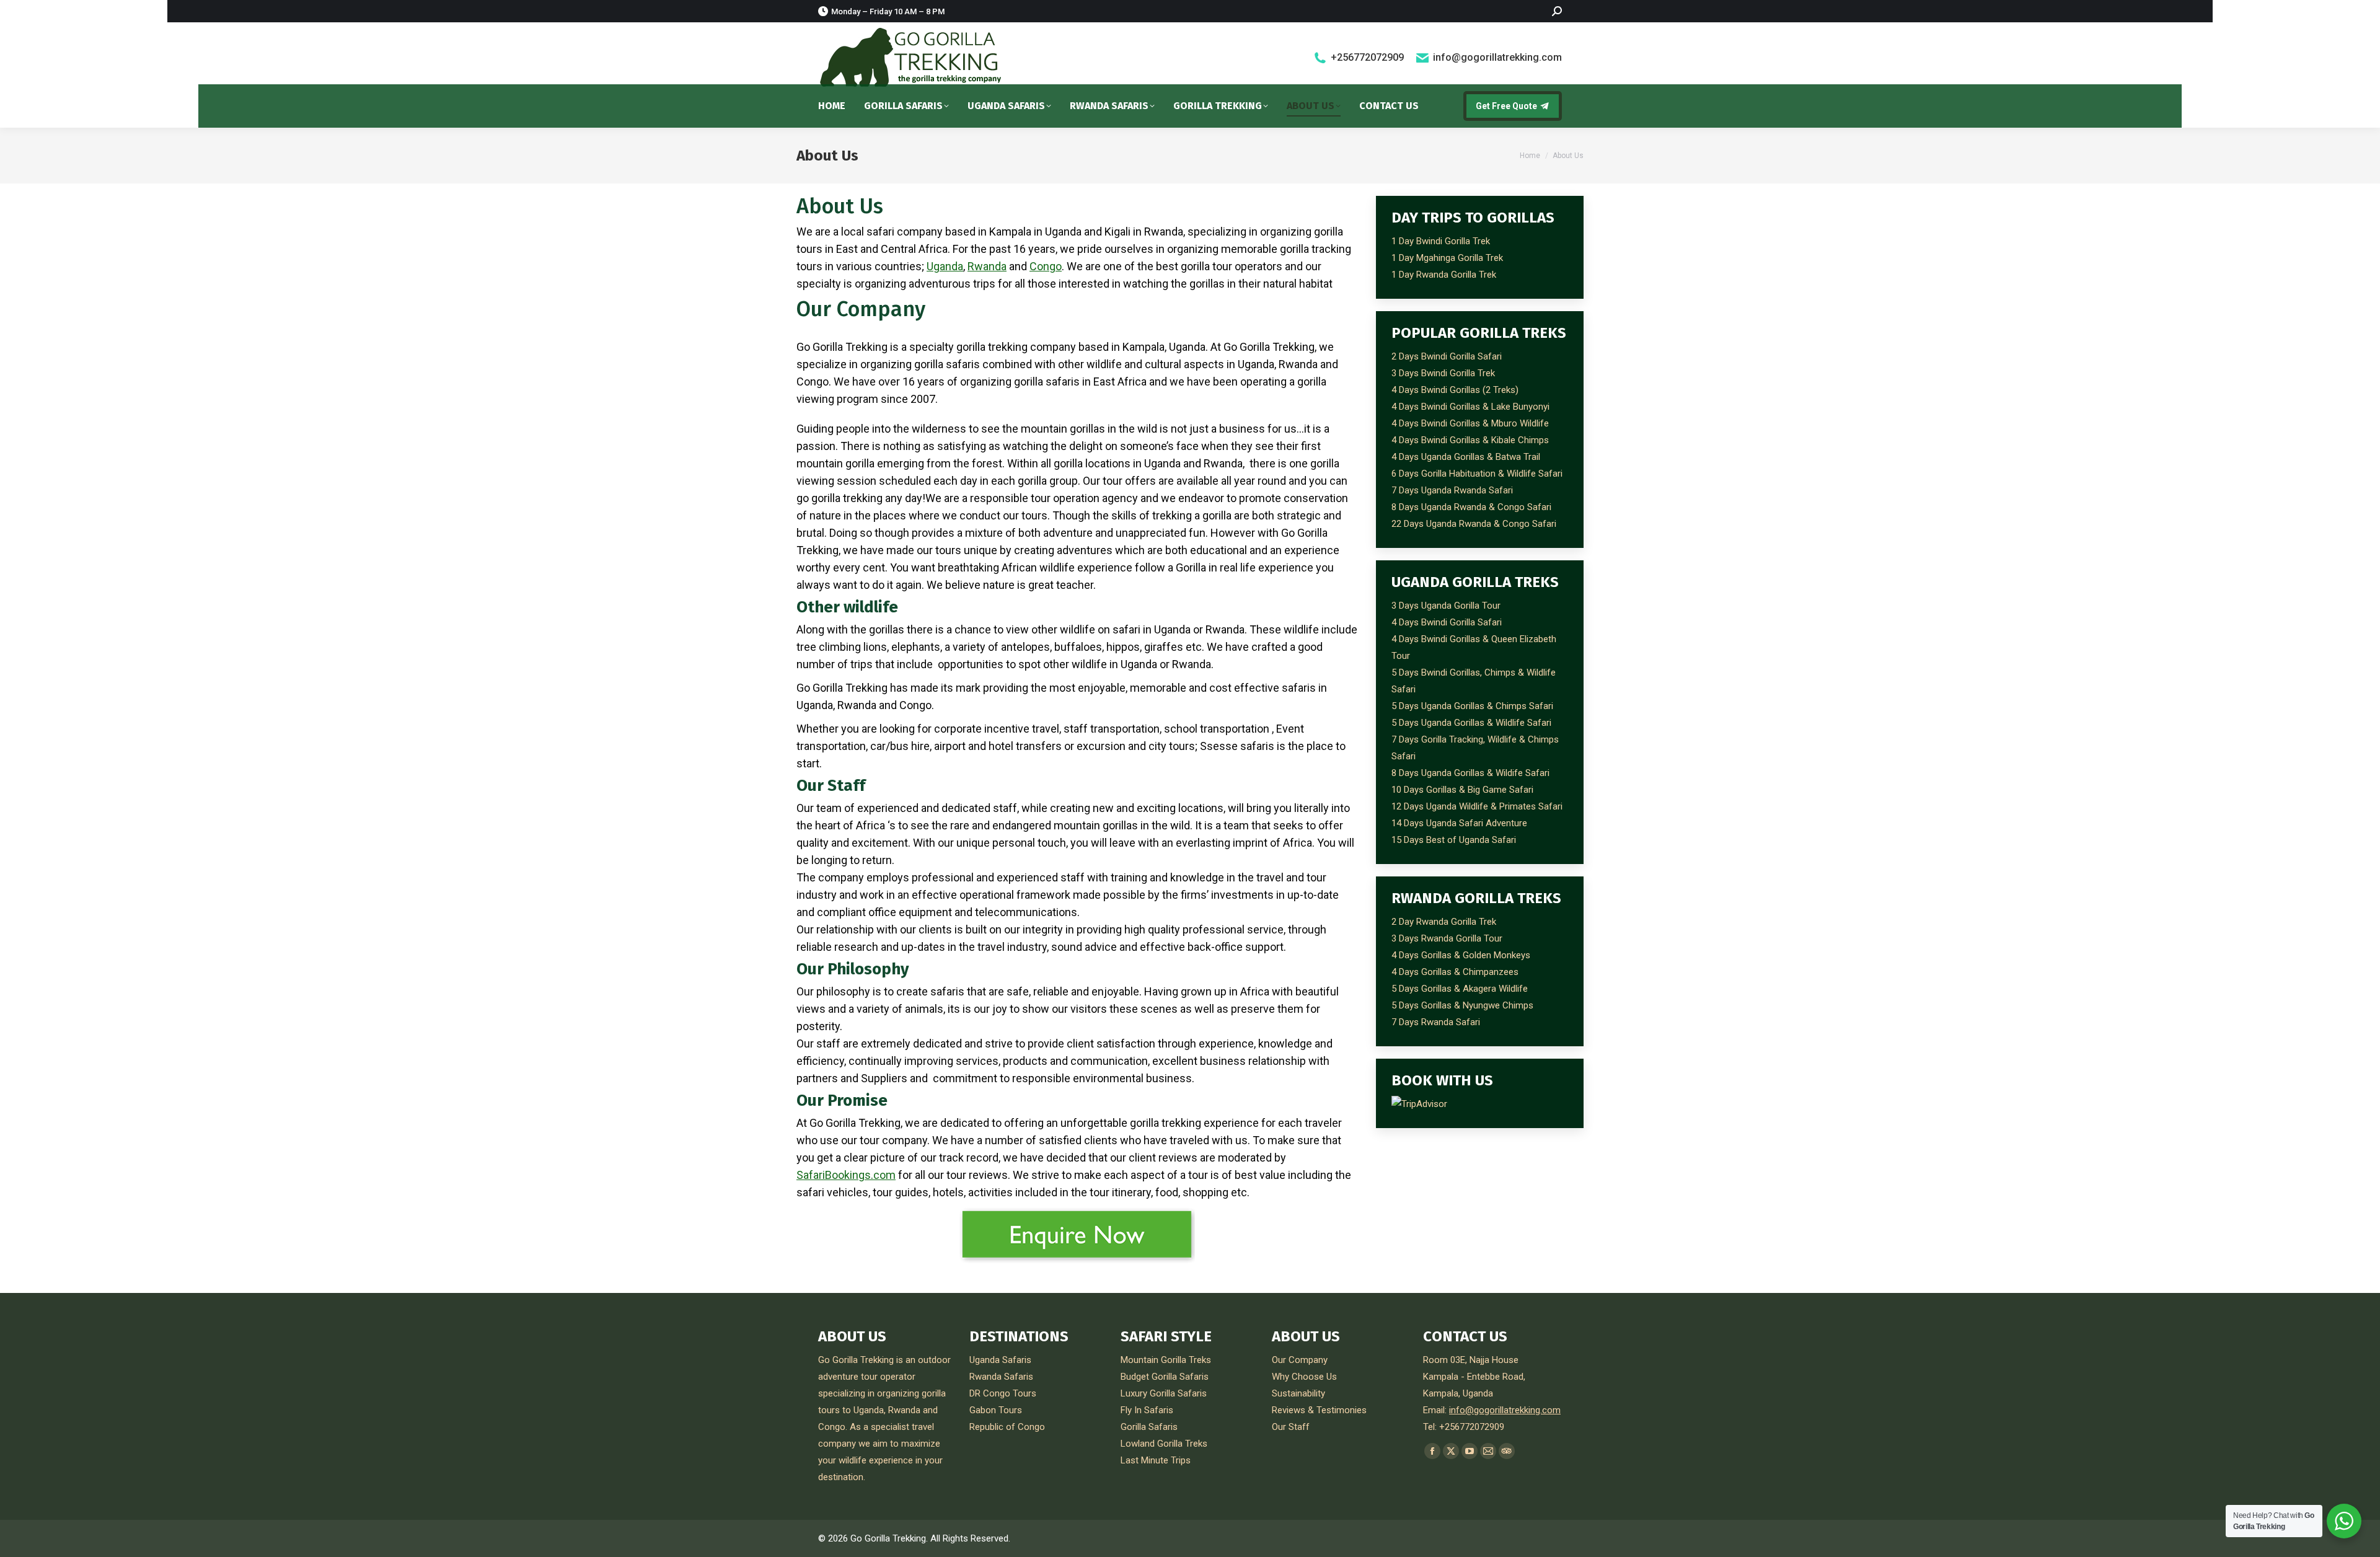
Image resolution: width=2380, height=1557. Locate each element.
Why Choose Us (1304, 1377)
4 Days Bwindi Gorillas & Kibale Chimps (1470, 440)
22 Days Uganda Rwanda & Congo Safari (1474, 524)
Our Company (1300, 1360)
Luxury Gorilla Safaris (1164, 1393)
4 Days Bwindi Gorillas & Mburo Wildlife (1470, 423)
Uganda (945, 266)
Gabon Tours (996, 1410)
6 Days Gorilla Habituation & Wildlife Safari (1477, 474)
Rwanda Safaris (1001, 1377)
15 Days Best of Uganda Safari (1454, 840)
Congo (1046, 266)
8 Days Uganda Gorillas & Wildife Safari (1470, 773)
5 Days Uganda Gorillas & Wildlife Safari (1471, 723)
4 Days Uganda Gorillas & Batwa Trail (1466, 457)
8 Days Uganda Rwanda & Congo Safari (1471, 507)
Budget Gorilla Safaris (1165, 1377)
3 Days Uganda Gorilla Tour (1446, 606)
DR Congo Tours (1003, 1393)
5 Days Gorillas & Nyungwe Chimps (1462, 1005)
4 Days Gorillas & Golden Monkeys (1461, 955)
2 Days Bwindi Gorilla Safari (1447, 356)
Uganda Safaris (1000, 1360)
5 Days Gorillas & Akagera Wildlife (1460, 989)
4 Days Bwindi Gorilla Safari (1447, 622)
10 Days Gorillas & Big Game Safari (1462, 790)
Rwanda (987, 266)
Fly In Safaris (1147, 1410)
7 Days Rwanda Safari (1436, 1022)
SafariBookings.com (846, 1175)
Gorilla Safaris (1149, 1427)
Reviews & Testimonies (1319, 1410)
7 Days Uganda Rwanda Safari (1452, 490)
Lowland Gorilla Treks (1164, 1444)
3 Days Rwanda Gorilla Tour (1447, 938)
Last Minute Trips (1156, 1460)
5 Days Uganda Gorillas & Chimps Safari (1472, 706)
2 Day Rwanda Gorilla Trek (1444, 922)
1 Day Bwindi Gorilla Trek (1441, 241)
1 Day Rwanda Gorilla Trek (1444, 275)
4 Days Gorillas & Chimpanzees (1455, 972)
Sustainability (1298, 1393)
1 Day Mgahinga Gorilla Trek (1447, 258)
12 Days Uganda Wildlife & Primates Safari (1477, 806)
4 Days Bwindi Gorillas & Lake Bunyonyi (1470, 407)
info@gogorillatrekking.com (1497, 57)
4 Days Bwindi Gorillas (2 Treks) (1455, 390)
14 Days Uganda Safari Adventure (1459, 823)
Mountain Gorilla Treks (1166, 1360)
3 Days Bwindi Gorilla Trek (1443, 373)
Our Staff (1291, 1427)
